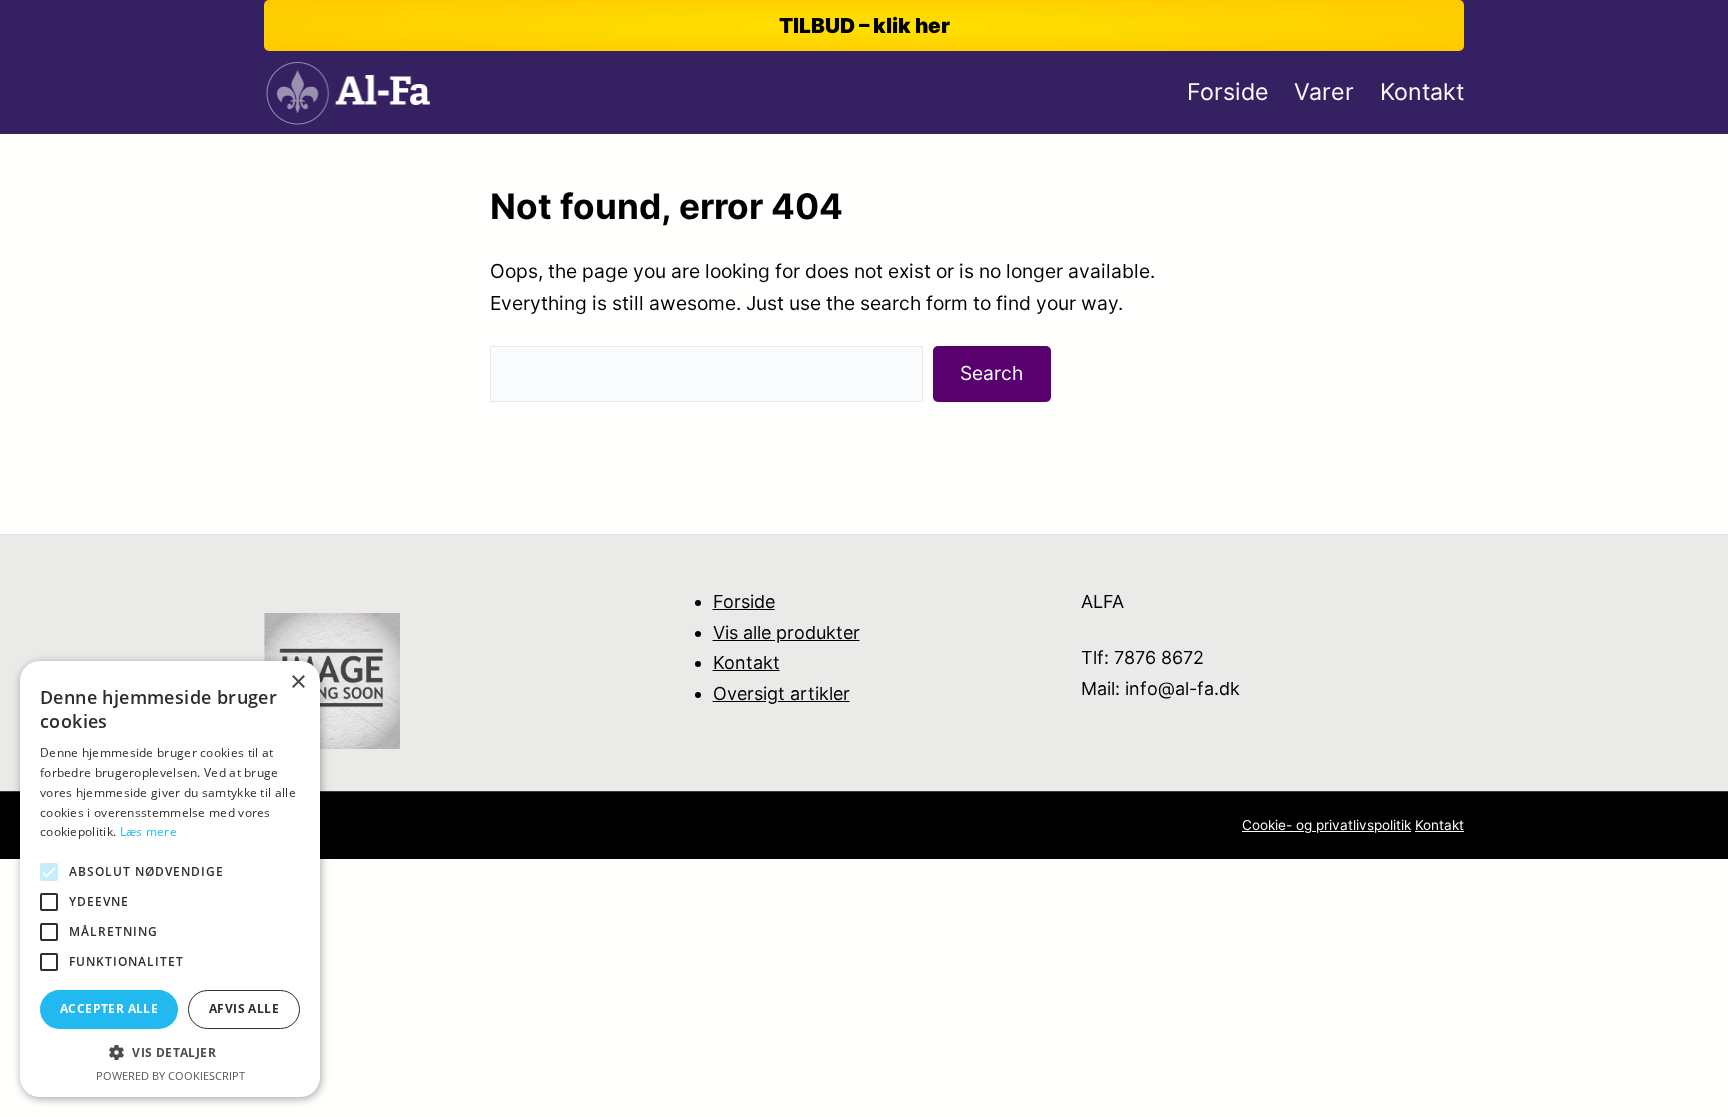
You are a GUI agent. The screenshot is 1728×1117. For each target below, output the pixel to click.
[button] (170, 1052)
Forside (744, 601)
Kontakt (746, 662)
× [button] (297, 682)
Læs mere (148, 831)
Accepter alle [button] (109, 1008)
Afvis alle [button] (244, 1008)
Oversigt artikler (781, 693)
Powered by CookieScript (170, 1075)
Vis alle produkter (786, 632)
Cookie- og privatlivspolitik (1326, 825)
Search (991, 373)
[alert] (170, 879)
